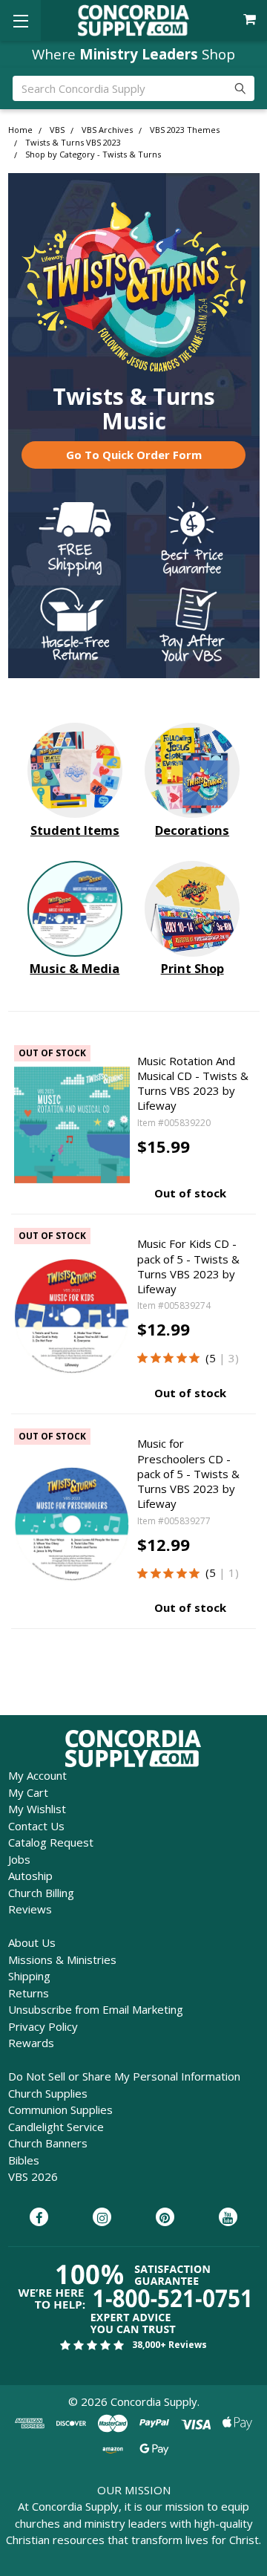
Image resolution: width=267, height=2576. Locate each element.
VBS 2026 (33, 2176)
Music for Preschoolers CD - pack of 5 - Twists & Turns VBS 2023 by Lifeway (188, 1473)
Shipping (29, 1976)
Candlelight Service (56, 2127)
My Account (37, 1775)
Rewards (31, 2043)
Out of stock (190, 1193)
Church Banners (48, 2143)
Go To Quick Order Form (134, 455)
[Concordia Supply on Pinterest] (165, 2218)
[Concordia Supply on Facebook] (39, 2218)
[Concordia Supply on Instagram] (102, 2218)
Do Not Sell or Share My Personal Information (124, 2076)
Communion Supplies (60, 2110)
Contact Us (36, 1826)
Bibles (24, 2160)
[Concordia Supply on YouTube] (228, 2218)
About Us (32, 1942)
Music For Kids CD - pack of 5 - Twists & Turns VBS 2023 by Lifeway (188, 1266)
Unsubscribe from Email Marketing (96, 2009)
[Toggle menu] (20, 20)
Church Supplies (48, 2093)
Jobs (19, 1859)
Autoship (30, 1876)
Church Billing (41, 1893)
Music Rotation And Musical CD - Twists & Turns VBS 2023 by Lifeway (193, 1083)
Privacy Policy (43, 2026)
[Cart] (251, 20)
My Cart (28, 1792)
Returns (29, 1993)
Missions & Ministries (62, 1959)
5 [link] (212, 1358)
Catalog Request (51, 1842)
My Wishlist (37, 1809)
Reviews (30, 1909)
